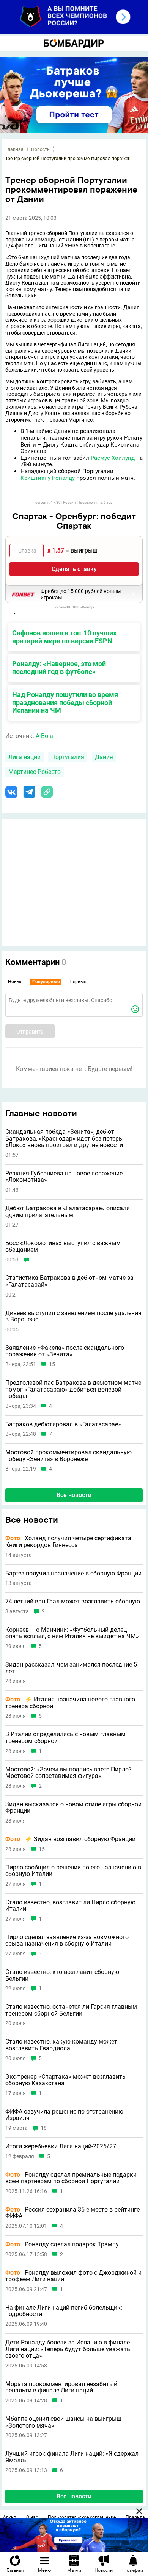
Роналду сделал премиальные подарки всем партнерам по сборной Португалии (71, 2178)
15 (52, 1364)
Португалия (68, 757)
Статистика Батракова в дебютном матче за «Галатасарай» (69, 1281)
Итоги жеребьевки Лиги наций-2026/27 (61, 2146)
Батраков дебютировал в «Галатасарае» (63, 1424)
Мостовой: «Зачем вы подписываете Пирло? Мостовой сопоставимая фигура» (68, 1773)
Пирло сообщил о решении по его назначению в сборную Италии (73, 1871)
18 (44, 2128)
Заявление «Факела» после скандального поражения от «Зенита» (65, 1351)
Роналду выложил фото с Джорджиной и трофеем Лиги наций (73, 2276)
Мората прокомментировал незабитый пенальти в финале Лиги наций (61, 2387)
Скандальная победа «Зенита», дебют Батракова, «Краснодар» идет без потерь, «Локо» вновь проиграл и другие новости (64, 1139)
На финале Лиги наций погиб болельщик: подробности (64, 2311)
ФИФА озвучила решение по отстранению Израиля (64, 2115)
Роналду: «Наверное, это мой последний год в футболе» (59, 668)
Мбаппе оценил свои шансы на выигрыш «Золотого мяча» (63, 2422)
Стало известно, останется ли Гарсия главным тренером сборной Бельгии (71, 2010)
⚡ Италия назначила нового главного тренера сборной (70, 1703)
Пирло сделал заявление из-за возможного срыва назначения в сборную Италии (67, 1940)
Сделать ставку (74, 569)
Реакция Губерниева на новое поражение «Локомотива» (64, 1177)
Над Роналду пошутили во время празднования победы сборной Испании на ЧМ (65, 703)
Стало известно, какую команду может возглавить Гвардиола (61, 2045)
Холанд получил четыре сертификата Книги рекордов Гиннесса (68, 1542)
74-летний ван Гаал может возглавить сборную (73, 1602)
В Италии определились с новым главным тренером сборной (65, 1738)
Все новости (74, 1495)
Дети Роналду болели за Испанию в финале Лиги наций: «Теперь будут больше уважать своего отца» (68, 2349)
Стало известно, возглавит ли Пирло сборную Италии (70, 1906)
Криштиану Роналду (48, 478)
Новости (40, 149)
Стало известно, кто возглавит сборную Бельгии (62, 1975)
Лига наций (24, 757)
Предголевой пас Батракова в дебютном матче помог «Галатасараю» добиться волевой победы (73, 1389)
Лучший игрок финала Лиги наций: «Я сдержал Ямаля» (72, 2457)
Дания (104, 757)
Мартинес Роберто (35, 772)
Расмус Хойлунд (113, 458)
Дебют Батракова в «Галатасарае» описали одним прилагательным (68, 1212)
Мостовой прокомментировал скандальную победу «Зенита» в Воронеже (68, 1456)
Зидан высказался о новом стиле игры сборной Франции (73, 1808)
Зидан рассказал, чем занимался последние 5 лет (71, 1668)
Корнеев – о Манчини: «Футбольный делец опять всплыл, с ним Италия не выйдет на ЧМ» (72, 1633)
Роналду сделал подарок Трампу (62, 2244)
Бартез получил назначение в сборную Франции (73, 1574)
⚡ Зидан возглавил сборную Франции (70, 1839)
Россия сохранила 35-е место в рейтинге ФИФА (72, 2213)
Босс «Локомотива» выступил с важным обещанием (63, 1246)
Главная (14, 149)
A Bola (44, 736)
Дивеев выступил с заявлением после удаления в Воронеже (73, 1316)
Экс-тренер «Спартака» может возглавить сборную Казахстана (65, 2080)
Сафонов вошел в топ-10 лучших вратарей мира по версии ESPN (64, 637)
